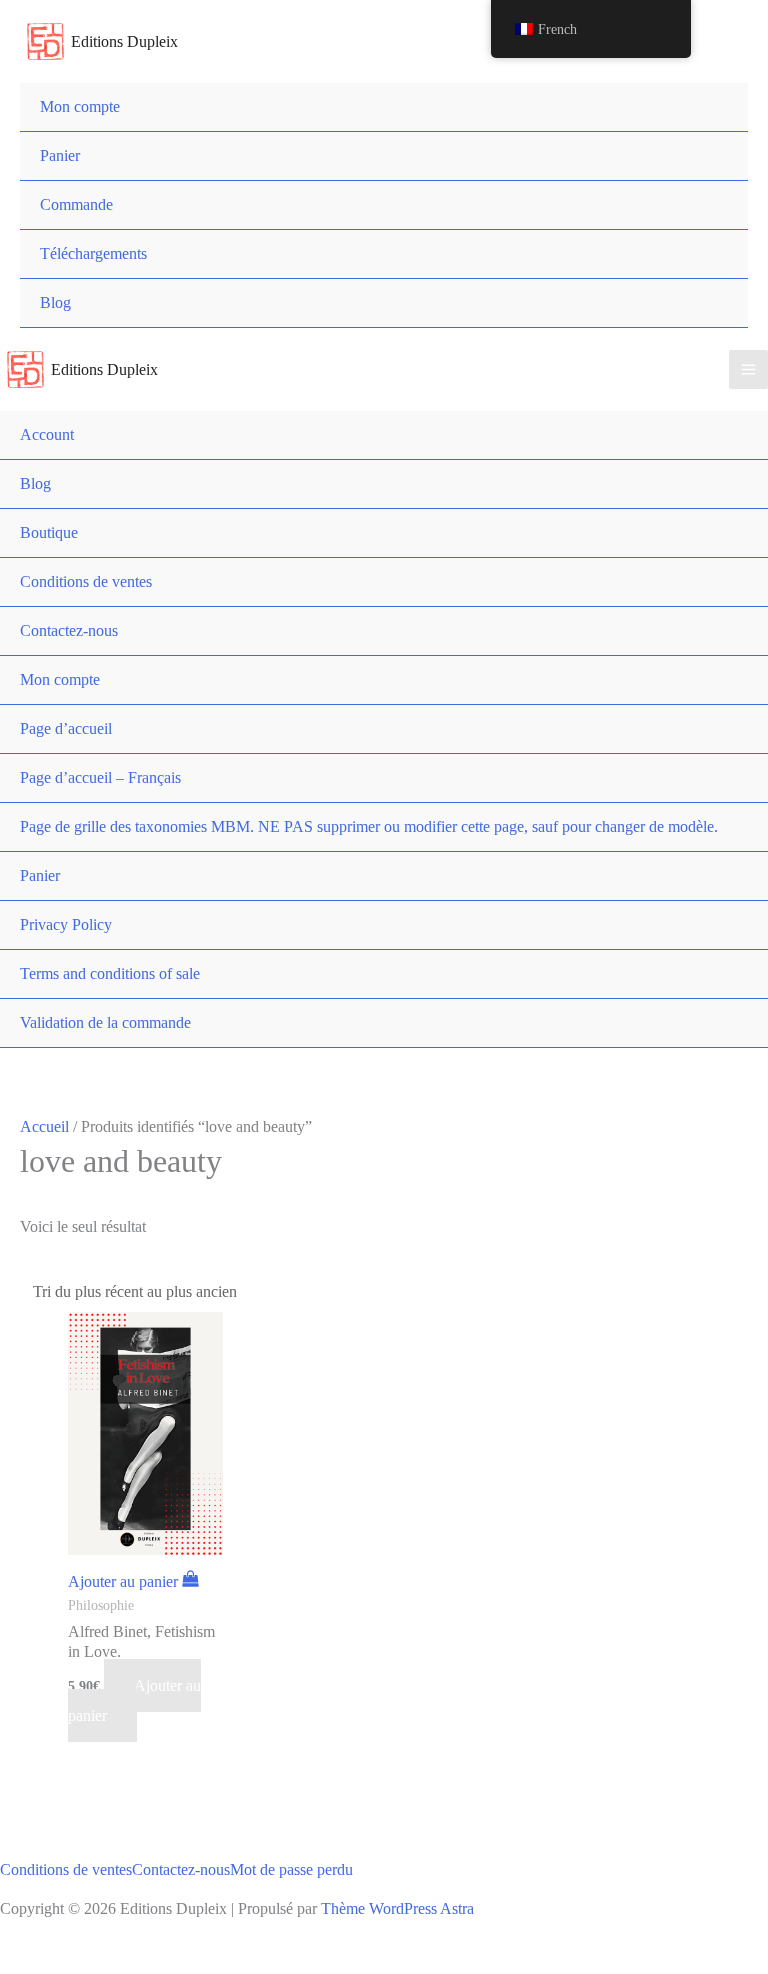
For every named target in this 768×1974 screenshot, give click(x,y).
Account (47, 434)
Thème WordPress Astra (397, 1908)
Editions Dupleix (124, 41)
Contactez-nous (69, 630)
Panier (60, 155)
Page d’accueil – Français (100, 777)
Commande (76, 204)
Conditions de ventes (86, 581)
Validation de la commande (105, 1022)
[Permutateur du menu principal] (748, 369)
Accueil (44, 1126)
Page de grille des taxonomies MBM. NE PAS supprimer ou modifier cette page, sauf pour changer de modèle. (369, 826)
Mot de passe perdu (291, 1869)
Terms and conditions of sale (110, 973)
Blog (55, 302)
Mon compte (80, 106)
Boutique (49, 532)
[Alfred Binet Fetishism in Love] (145, 1439)
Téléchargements (93, 253)
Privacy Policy (66, 924)
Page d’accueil (66, 728)
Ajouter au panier (134, 1700)
